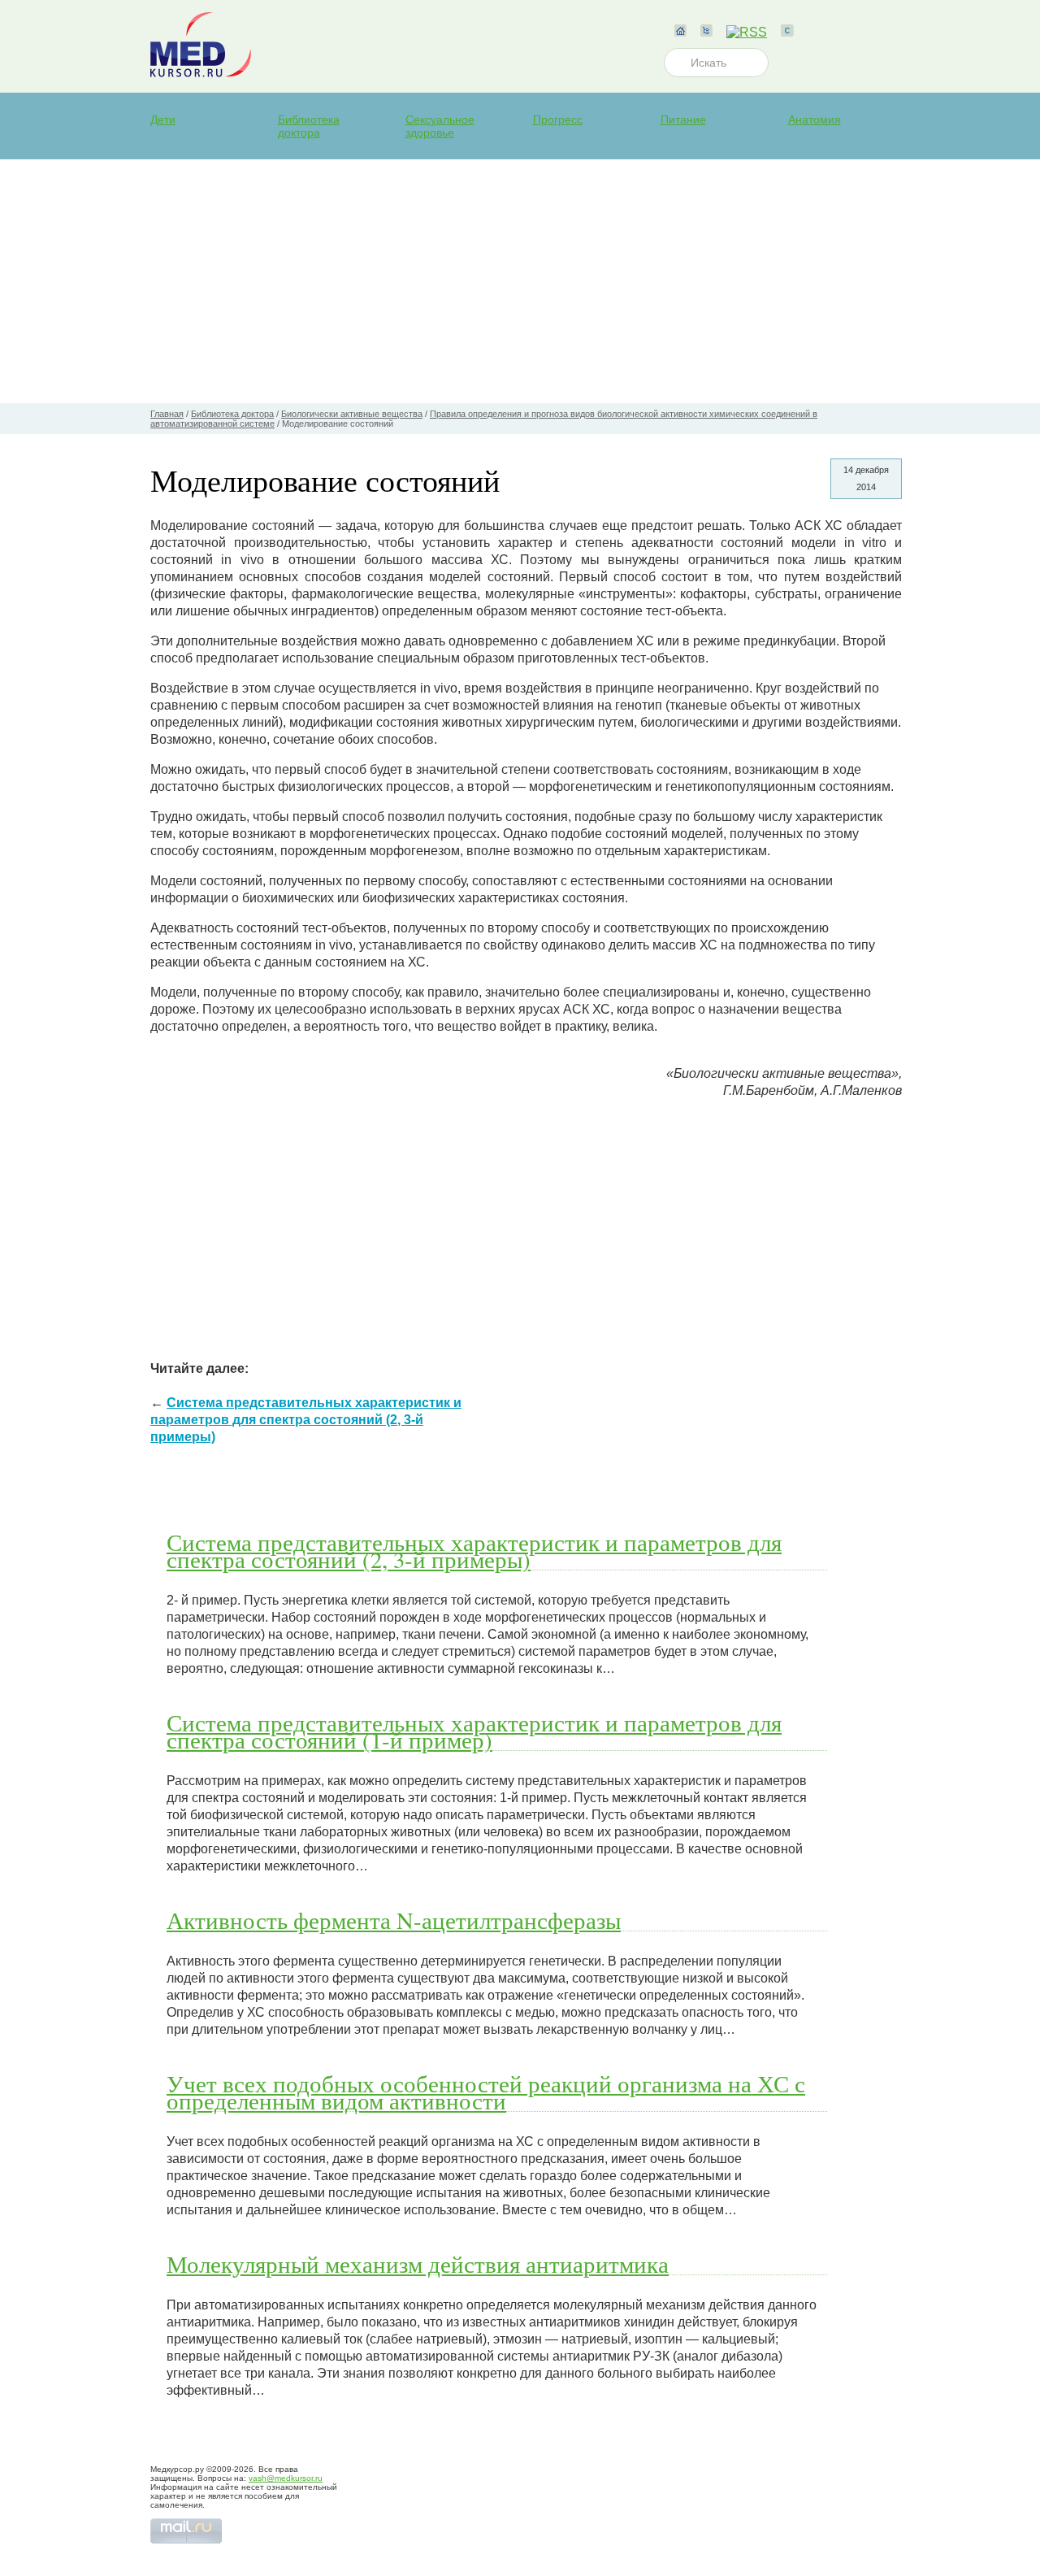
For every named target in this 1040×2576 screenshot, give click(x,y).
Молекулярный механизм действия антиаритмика (418, 2264)
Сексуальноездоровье (440, 126)
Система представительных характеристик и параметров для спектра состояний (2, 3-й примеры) (306, 1420)
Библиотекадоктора (309, 126)
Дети (163, 119)
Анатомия (815, 119)
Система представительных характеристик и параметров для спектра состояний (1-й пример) (474, 1731)
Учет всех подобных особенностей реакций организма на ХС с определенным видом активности (486, 2092)
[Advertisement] (520, 281)
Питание (683, 119)
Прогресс (558, 119)
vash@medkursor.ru (286, 2478)
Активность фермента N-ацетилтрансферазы (394, 1920)
